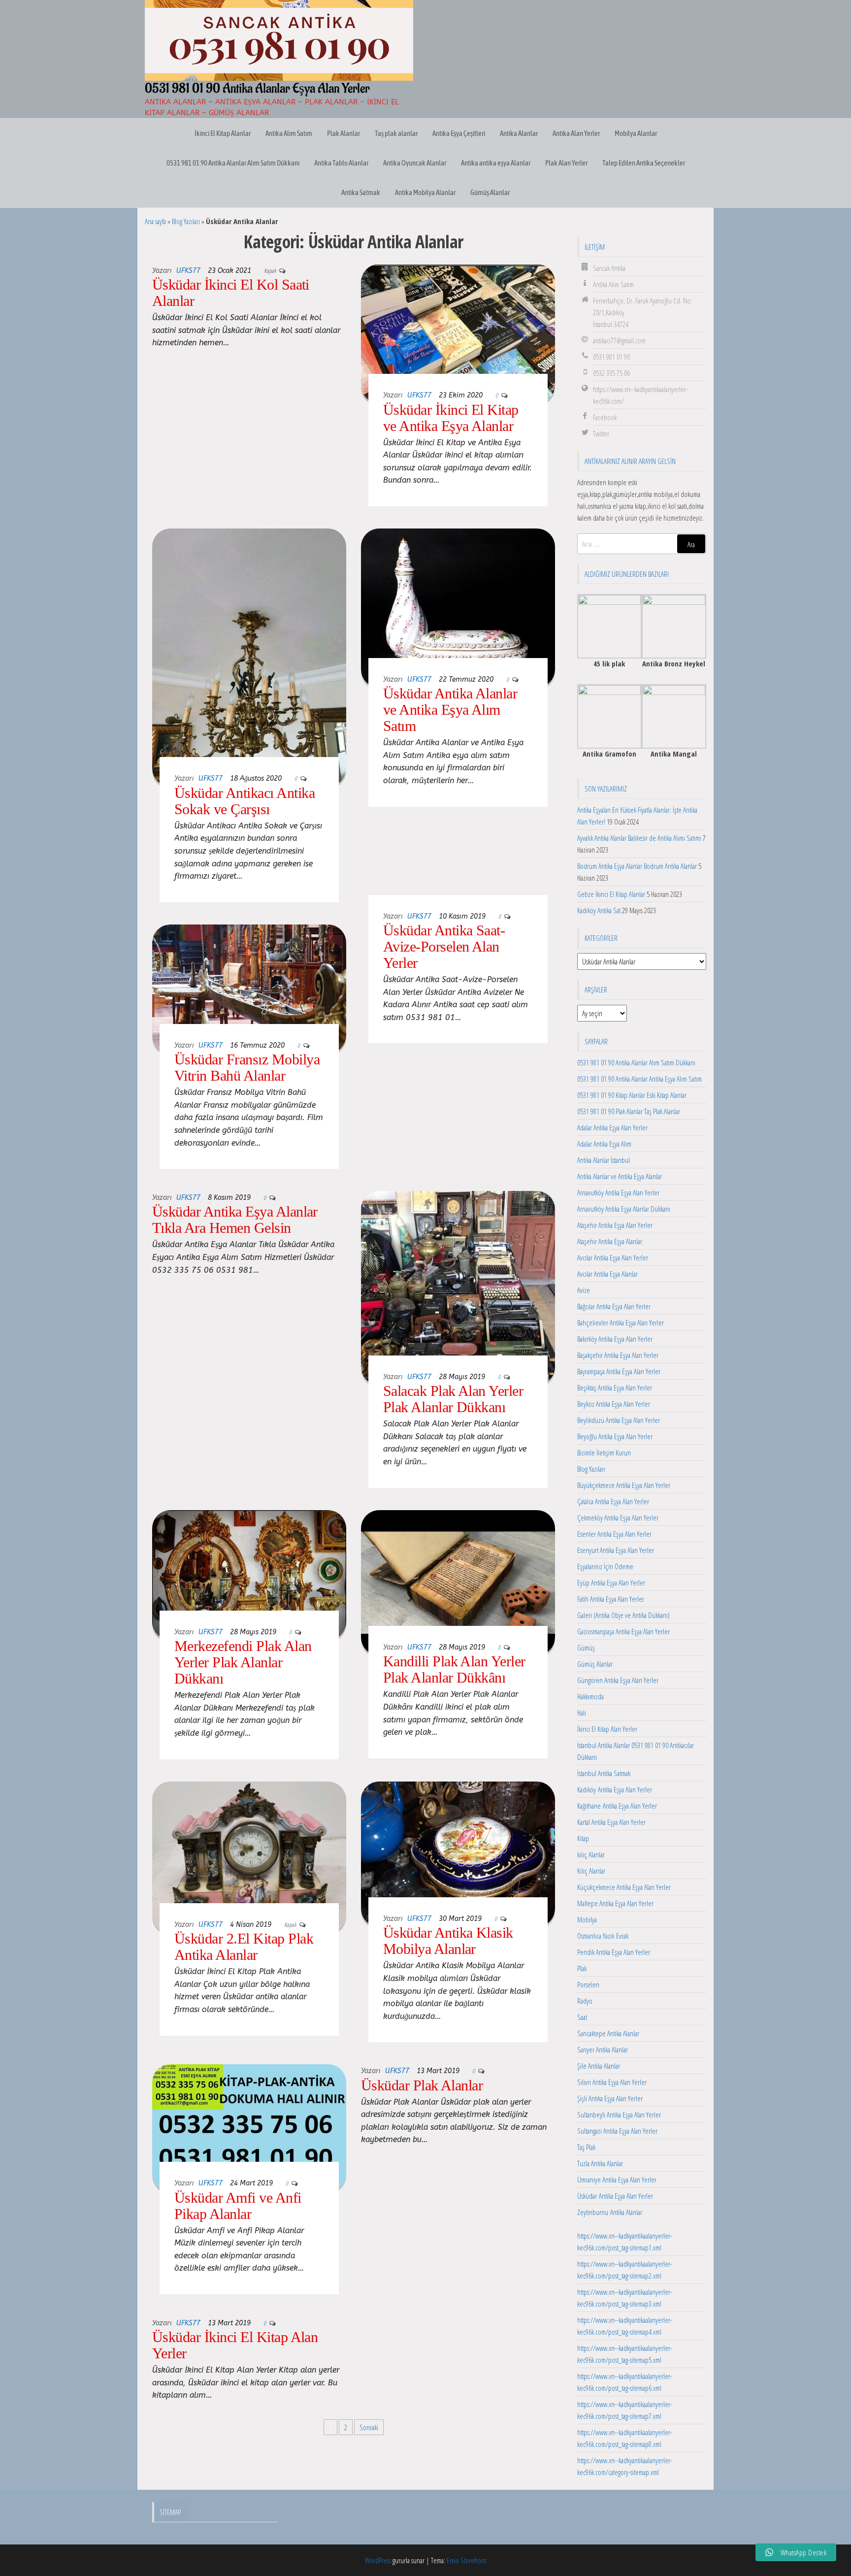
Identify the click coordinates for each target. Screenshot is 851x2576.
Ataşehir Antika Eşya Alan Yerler (615, 1225)
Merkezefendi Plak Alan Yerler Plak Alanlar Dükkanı (243, 1662)
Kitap (583, 1838)
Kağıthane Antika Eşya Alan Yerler (617, 1806)
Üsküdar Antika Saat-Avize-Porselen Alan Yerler (444, 946)
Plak (582, 1968)
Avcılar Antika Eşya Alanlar (607, 1274)
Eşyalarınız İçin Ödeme (605, 1566)
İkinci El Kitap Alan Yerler (607, 1729)
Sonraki (369, 2427)
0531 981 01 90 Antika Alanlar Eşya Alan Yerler (257, 89)
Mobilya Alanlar (636, 133)
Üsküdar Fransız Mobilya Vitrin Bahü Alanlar (247, 1067)
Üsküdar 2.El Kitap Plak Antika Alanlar (244, 1947)
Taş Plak (586, 2147)
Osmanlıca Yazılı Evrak (603, 1936)
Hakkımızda (590, 1696)
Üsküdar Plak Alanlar (422, 2085)
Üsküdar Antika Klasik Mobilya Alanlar (448, 1941)
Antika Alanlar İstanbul (604, 1160)
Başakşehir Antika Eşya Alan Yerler (618, 1355)
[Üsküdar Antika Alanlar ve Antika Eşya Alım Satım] (458, 607)
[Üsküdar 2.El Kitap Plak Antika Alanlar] (249, 1856)
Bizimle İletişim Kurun (604, 1453)
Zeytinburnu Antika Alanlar (610, 2212)
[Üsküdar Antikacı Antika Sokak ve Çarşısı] (249, 657)
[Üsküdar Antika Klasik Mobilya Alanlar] (458, 1853)
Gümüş (586, 1648)
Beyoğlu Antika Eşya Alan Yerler (615, 1436)
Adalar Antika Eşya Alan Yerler (612, 1127)
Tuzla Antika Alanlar (600, 2163)
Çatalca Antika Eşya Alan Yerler (613, 1501)
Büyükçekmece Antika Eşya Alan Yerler (624, 1485)
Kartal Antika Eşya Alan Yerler (611, 1822)
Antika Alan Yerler (576, 133)
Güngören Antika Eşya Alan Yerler (618, 1680)
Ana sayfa (155, 221)
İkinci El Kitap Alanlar (223, 133)
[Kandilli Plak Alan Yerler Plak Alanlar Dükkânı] (458, 1582)
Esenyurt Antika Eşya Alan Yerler (616, 1550)
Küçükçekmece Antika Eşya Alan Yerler (624, 1887)
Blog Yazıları (186, 221)
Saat (582, 2017)
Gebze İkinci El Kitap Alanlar (611, 894)
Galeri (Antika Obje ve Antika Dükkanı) (623, 1615)
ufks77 (188, 271)
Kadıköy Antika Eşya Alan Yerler (615, 1789)
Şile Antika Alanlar (599, 2066)
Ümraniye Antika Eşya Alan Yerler (617, 2180)
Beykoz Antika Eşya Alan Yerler (614, 1404)
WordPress (378, 2560)
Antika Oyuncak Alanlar (415, 163)
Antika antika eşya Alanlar (496, 163)
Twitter (601, 433)
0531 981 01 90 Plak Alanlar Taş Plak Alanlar (629, 1111)
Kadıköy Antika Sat (599, 910)
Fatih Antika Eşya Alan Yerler (611, 1599)
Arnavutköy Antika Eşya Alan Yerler (618, 1192)
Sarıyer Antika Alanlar (603, 2049)
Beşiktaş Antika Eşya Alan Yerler (615, 1387)
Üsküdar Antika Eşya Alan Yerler (615, 2196)
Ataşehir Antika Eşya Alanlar (610, 1241)
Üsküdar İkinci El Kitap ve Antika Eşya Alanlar (451, 418)
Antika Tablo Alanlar (341, 163)
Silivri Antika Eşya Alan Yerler (612, 2082)
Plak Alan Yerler (566, 163)
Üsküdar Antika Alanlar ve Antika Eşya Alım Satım (450, 710)
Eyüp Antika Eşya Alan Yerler (611, 1583)
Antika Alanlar (519, 133)
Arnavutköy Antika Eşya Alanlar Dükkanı (624, 1209)
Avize (584, 1290)
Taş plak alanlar (396, 133)
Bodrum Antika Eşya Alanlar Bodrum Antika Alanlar (637, 866)
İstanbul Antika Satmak (604, 1773)
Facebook (605, 417)
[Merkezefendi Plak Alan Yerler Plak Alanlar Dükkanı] (249, 1574)
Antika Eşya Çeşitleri (459, 133)
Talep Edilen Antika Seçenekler (644, 163)
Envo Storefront (466, 2560)
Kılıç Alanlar (591, 1871)
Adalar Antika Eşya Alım (604, 1144)
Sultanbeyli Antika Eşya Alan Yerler (619, 2114)
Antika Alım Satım (289, 133)
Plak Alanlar (344, 133)
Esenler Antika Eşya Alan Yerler (614, 1534)
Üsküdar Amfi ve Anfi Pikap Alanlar (238, 2206)
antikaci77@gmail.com (619, 340)
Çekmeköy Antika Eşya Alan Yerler (618, 1518)
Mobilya (587, 1919)
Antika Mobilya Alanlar (425, 192)
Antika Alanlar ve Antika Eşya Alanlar (620, 1176)
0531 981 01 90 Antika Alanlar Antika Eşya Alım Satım (639, 1079)
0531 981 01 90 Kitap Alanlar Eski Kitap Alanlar (632, 1095)
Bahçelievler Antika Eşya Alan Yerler (621, 1322)
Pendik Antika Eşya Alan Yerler (614, 1952)
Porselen (588, 1984)
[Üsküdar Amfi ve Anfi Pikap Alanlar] (249, 2127)
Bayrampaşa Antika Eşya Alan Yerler (619, 1371)
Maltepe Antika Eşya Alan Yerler (615, 1903)
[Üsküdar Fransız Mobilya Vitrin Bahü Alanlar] (249, 988)
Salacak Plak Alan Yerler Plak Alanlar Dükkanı (453, 1399)
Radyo (585, 2001)
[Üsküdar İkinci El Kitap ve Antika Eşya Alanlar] (458, 332)
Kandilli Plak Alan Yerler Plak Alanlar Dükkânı (454, 1669)
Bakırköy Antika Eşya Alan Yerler (615, 1339)
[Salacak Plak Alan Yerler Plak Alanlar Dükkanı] (458, 1287)
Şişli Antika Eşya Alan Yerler (610, 2098)
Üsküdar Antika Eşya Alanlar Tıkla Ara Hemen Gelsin (235, 1220)
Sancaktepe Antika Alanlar (608, 2033)
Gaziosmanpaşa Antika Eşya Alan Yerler (623, 1631)
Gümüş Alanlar (490, 192)
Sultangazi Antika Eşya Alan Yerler (617, 2131)
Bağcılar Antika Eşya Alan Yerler (614, 1306)
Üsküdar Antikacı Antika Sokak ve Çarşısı (245, 801)
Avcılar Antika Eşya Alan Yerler (613, 1257)
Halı (582, 1713)
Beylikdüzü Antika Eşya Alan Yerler (619, 1420)
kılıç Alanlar (591, 1854)
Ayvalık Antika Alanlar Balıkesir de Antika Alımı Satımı (639, 838)
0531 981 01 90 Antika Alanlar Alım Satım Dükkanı (233, 163)
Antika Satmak (361, 192)
